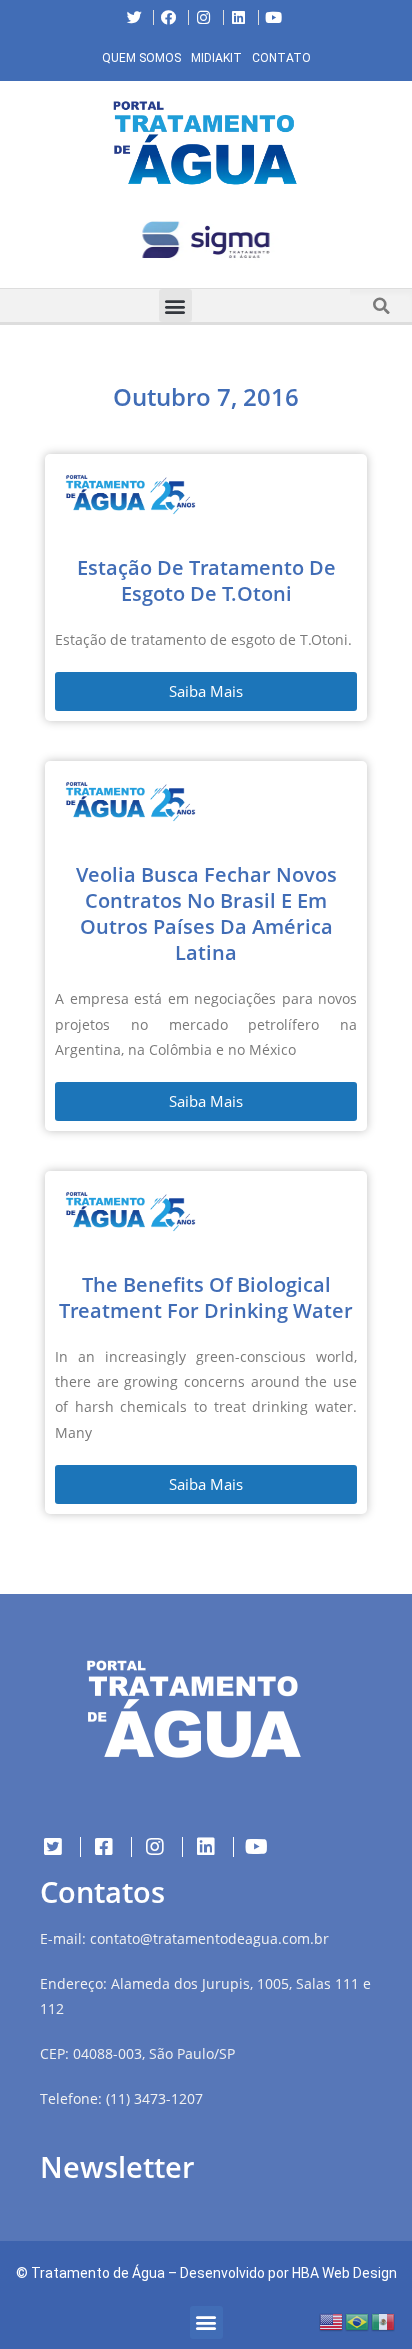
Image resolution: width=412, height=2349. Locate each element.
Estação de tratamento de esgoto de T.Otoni (206, 580)
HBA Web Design (344, 2273)
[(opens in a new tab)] (206, 240)
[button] (15, 244)
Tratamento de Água (98, 2273)
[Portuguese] (358, 2320)
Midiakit (216, 58)
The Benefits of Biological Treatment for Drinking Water (206, 1297)
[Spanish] (384, 2320)
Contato (281, 58)
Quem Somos (141, 58)
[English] (332, 2320)
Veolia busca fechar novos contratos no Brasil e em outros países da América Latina (206, 913)
